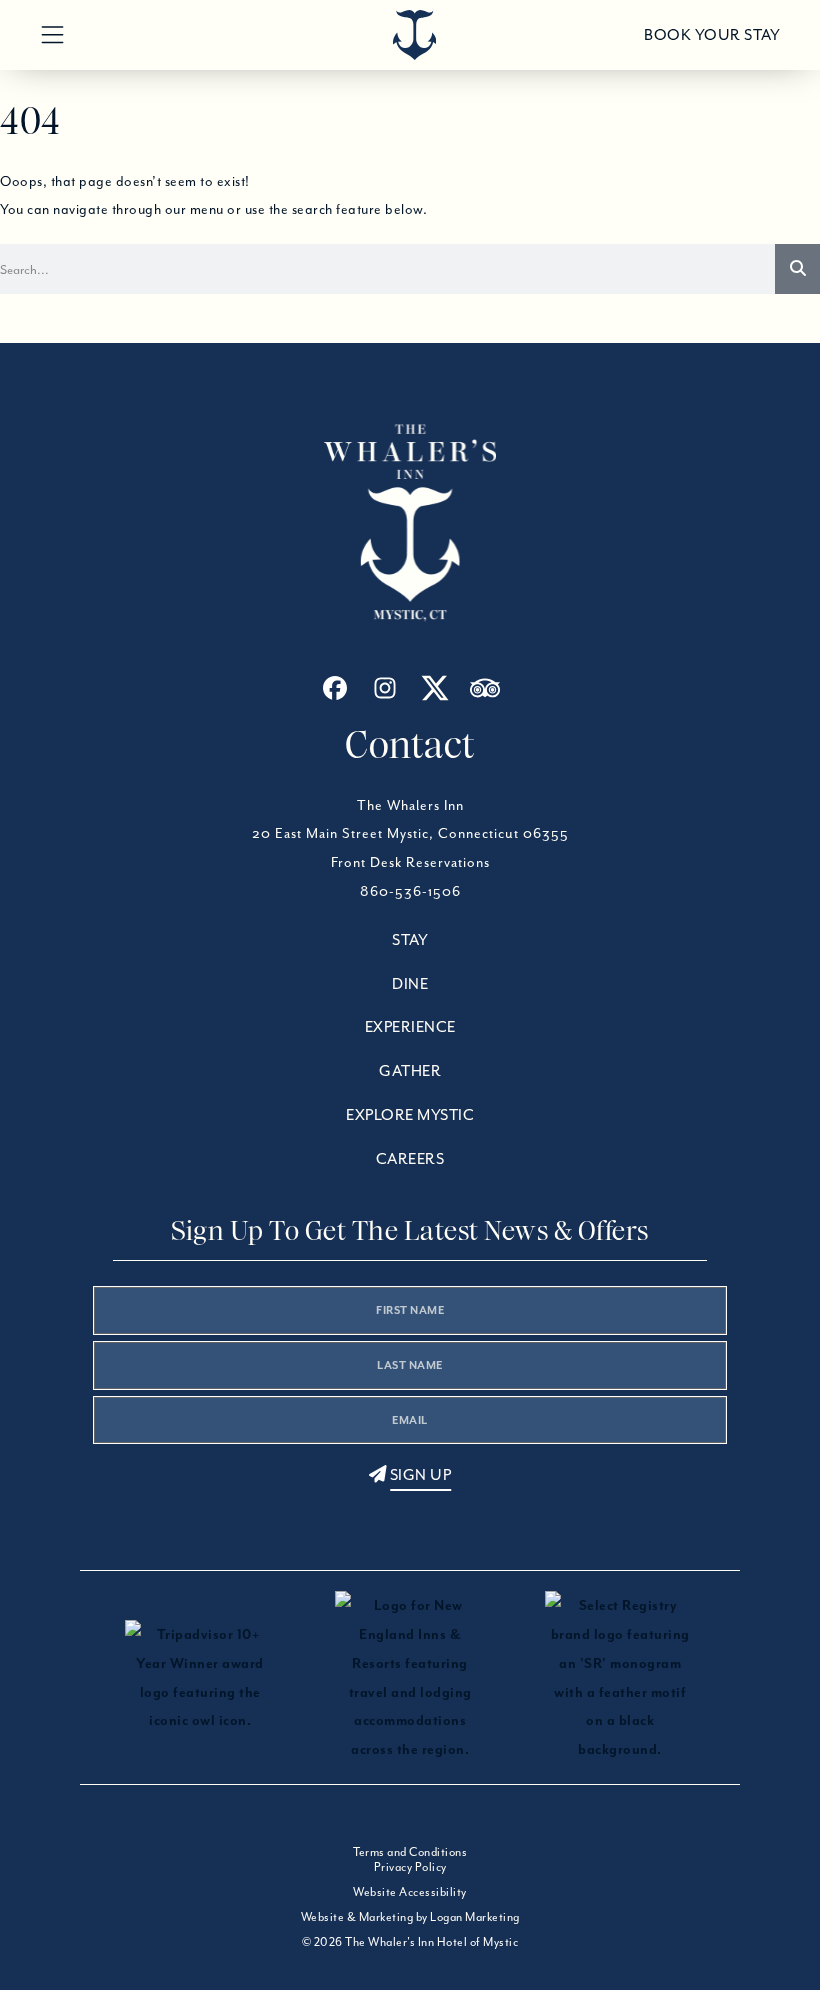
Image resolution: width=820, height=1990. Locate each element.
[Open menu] (52, 35)
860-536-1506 (410, 891)
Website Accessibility (410, 1891)
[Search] (797, 269)
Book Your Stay (712, 35)
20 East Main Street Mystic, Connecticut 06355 (410, 833)
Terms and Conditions (410, 1851)
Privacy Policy (410, 1866)
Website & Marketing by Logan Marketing (410, 1916)
